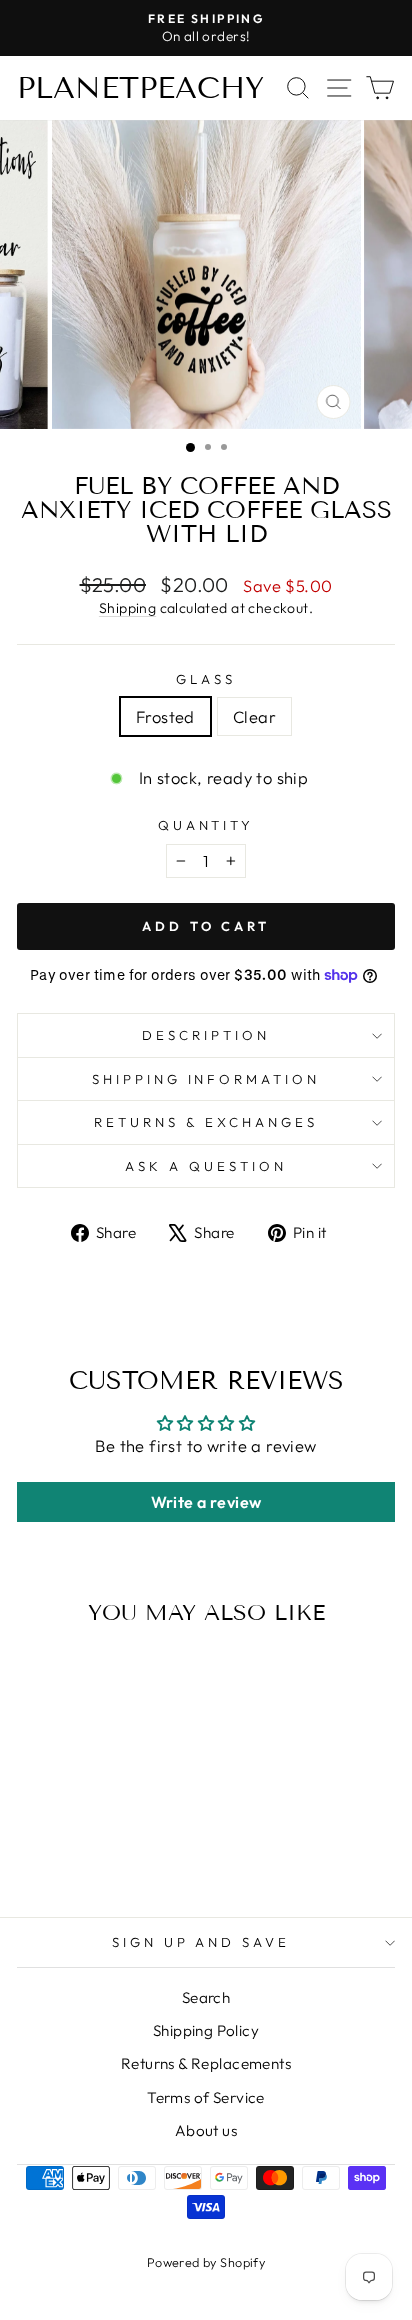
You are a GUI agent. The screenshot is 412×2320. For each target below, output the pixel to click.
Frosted (165, 716)
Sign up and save (201, 1942)
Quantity (206, 825)
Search (206, 1997)
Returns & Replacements (206, 2063)
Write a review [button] (206, 1502)
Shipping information (206, 1079)
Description (206, 1035)
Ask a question (206, 1166)
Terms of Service (206, 2097)
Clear (254, 716)
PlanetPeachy (140, 88)
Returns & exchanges (206, 1122)
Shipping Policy (206, 2030)
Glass (206, 679)
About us (206, 2130)
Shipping (127, 608)
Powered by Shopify (206, 2262)
